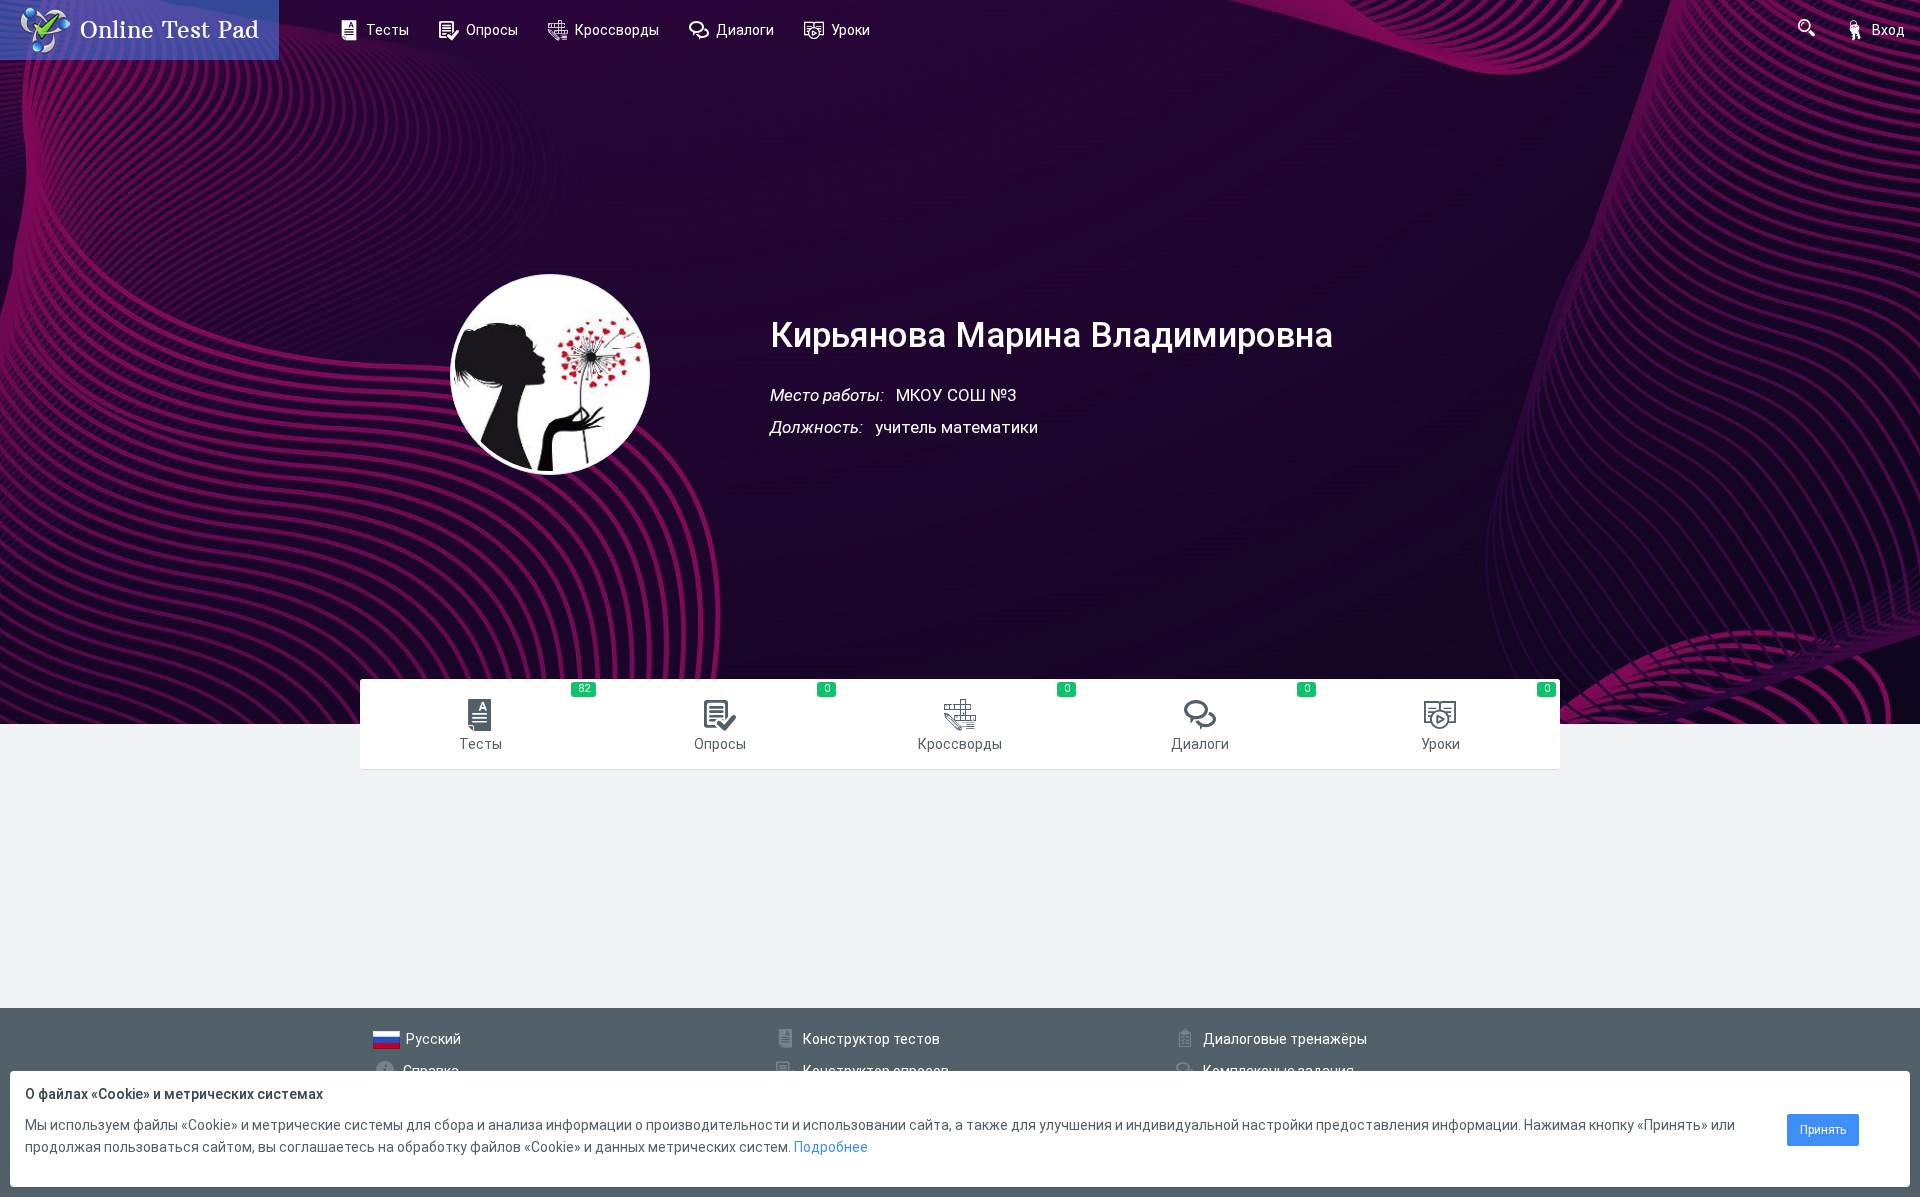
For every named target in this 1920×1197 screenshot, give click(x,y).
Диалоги (745, 30)
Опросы (492, 30)
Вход (1888, 30)
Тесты (387, 30)
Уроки (850, 30)
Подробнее (831, 1147)
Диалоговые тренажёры (1285, 1039)
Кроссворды (617, 30)
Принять (1823, 1130)
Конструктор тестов (871, 1039)
